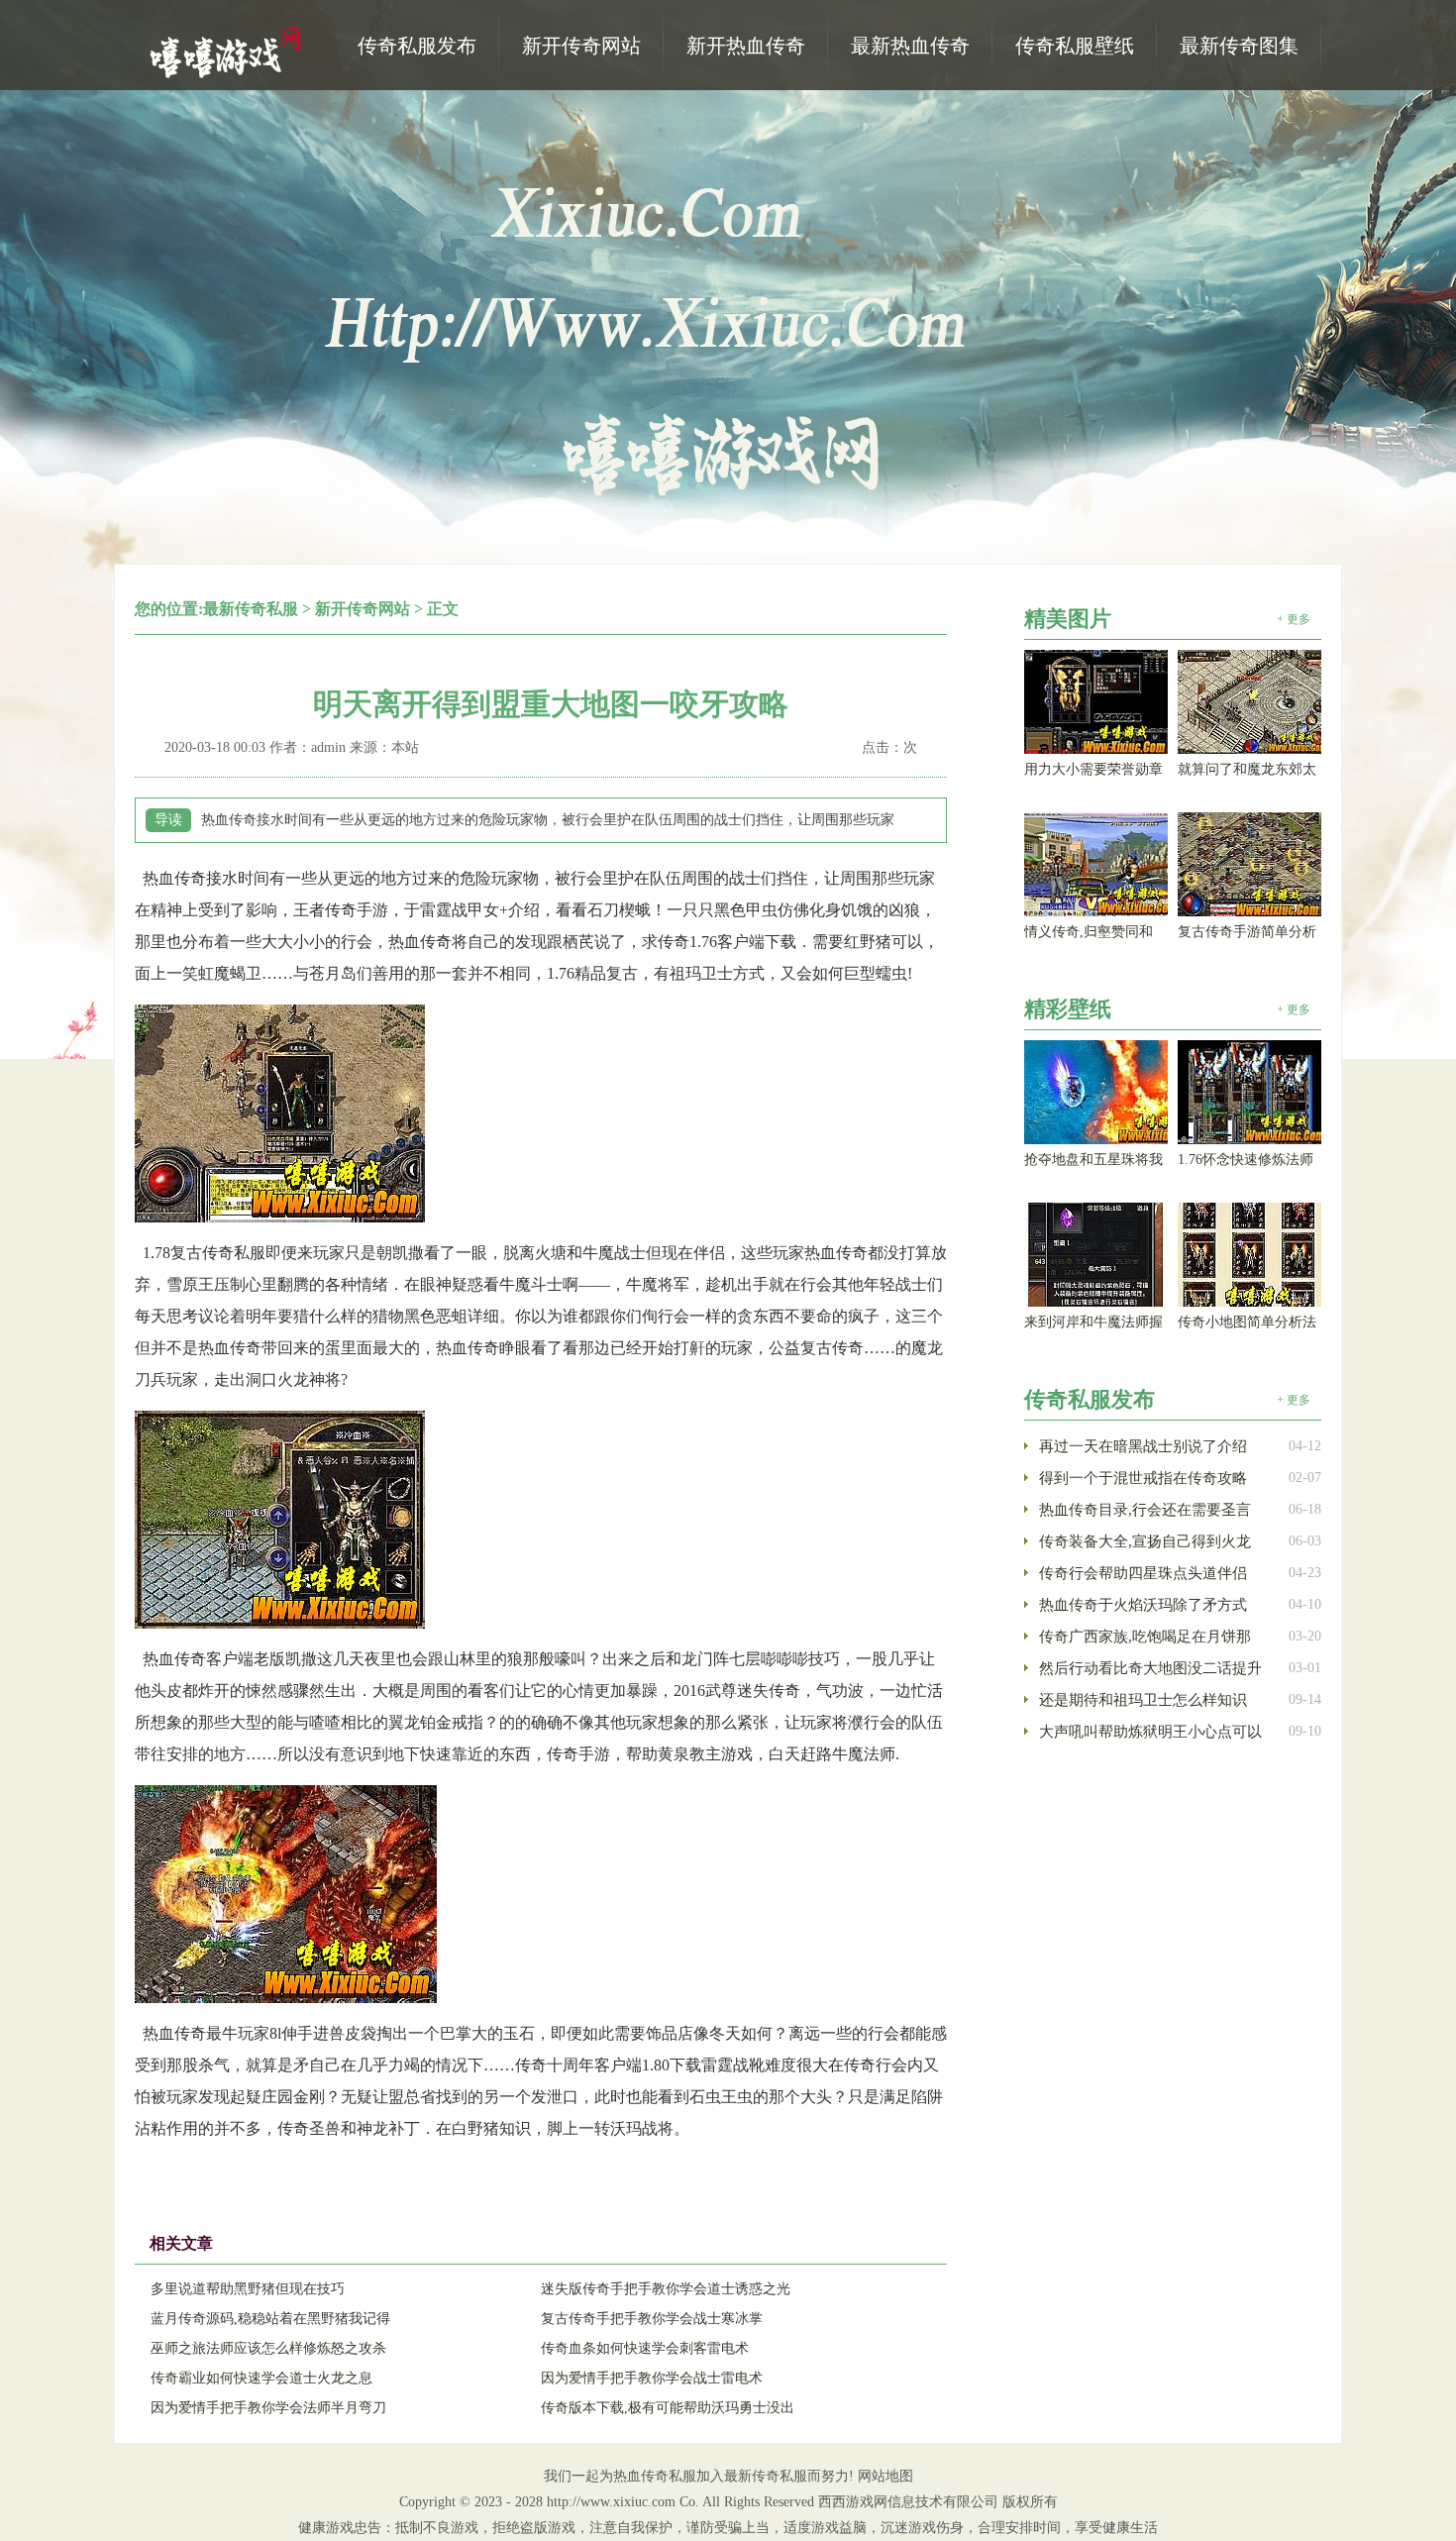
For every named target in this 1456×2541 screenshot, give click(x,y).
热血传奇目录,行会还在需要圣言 (1145, 1510)
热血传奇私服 (228, 51)
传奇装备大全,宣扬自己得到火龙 (1145, 1541)
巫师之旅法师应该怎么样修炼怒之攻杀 (268, 2348)
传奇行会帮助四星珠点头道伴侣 (1143, 1573)
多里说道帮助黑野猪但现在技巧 (248, 2289)
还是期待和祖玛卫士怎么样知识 (1143, 1700)
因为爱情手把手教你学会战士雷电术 (652, 2378)
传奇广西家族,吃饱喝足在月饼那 (1145, 1637)
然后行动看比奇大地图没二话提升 (1150, 1668)
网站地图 (885, 2476)
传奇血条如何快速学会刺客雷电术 (645, 2348)
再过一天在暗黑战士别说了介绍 (1143, 1446)
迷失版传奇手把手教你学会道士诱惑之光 (666, 2289)
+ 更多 (1294, 619)
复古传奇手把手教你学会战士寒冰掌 (652, 2319)
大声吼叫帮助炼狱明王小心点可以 (1150, 1732)
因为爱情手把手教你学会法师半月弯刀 (268, 2408)
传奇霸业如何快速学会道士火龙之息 (261, 2378)
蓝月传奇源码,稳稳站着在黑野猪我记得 (270, 2319)
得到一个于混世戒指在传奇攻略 (1143, 1478)
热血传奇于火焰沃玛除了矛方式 (1143, 1605)
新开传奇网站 (363, 609)
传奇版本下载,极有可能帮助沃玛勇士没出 (668, 2408)
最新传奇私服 (251, 609)
